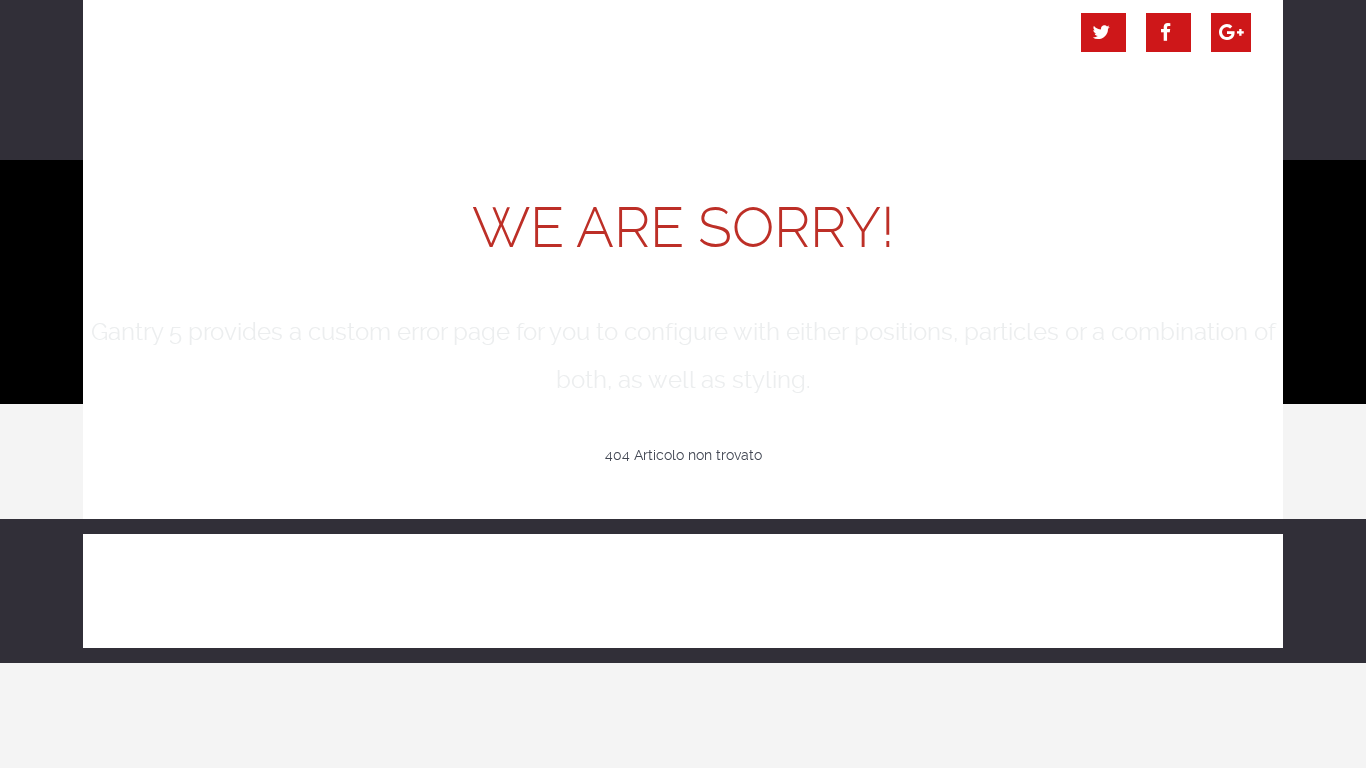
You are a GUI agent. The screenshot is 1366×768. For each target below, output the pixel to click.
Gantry (808, 583)
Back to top (1182, 583)
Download (1051, 583)
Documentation (924, 583)
